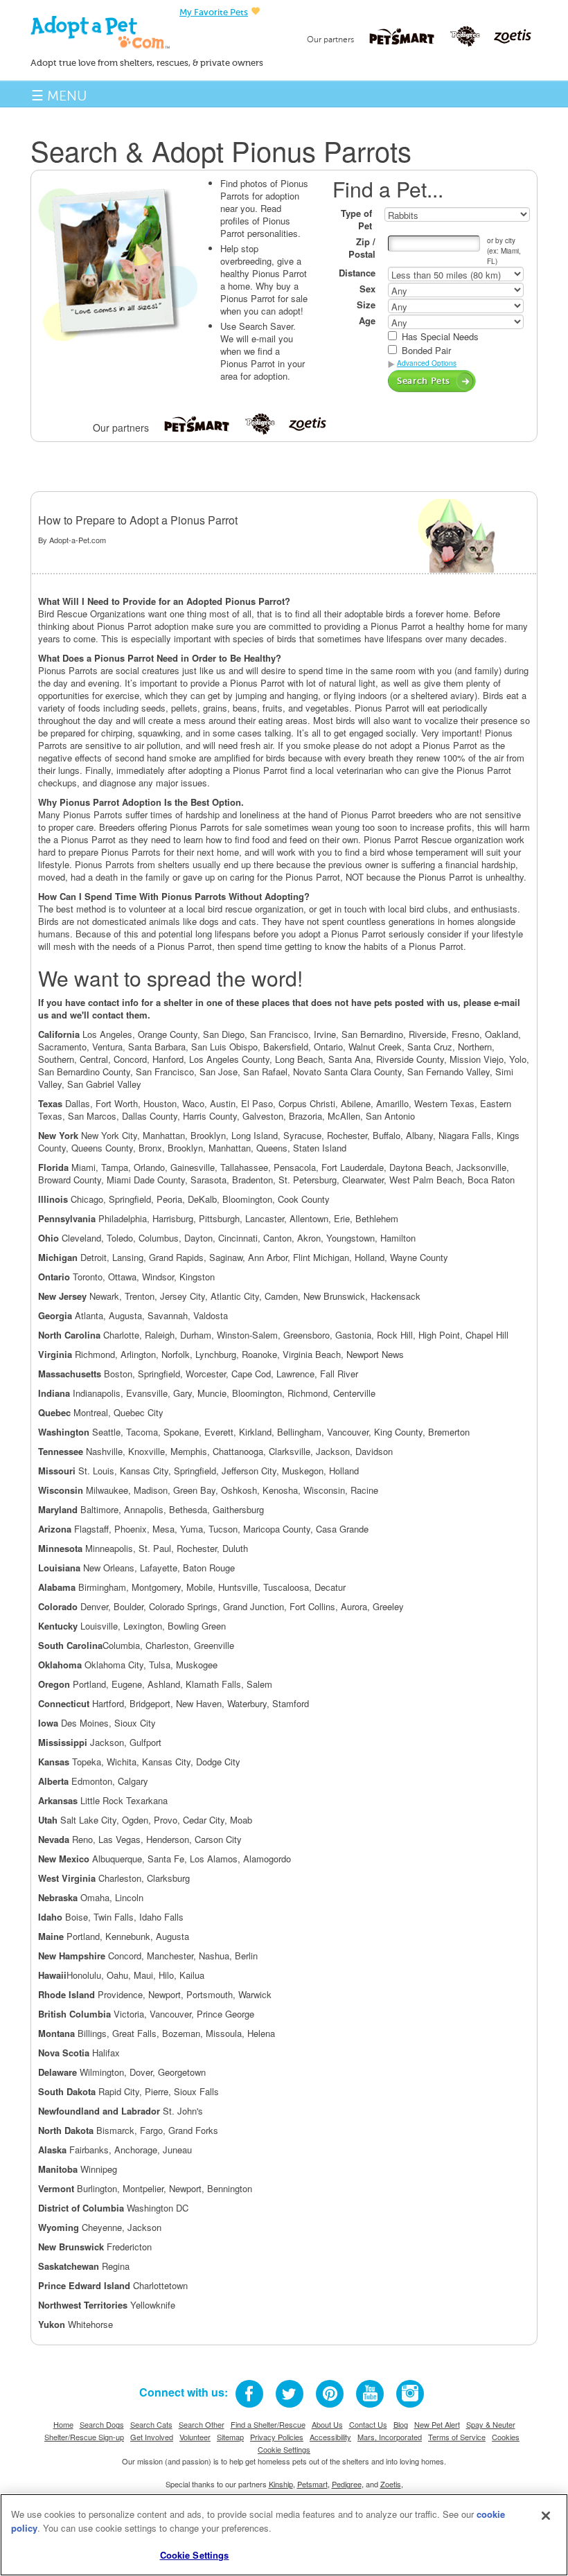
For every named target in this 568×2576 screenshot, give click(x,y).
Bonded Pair (426, 351)
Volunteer (195, 2437)
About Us (327, 2424)
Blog (401, 2424)
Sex (367, 289)
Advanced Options (427, 363)
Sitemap (230, 2437)
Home (63, 2424)
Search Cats (151, 2424)
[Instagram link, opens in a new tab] (410, 2394)
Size (366, 305)
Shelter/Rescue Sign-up (84, 2437)
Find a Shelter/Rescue (268, 2424)
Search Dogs (102, 2424)
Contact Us (368, 2424)
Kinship (281, 2484)
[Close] (546, 2516)
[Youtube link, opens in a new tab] (370, 2394)
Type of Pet (356, 220)
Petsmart (312, 2484)
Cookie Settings (284, 2449)
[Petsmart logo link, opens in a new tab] (409, 36)
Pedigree (347, 2484)
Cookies (506, 2437)
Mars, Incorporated (390, 2437)
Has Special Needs (440, 337)
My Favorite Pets (214, 12)
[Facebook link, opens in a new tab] (249, 2394)
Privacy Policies (277, 2437)
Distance (357, 273)
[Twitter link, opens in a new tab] (290, 2394)
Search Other (202, 2424)
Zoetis (391, 2484)
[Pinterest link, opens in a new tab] (330, 2394)
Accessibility (330, 2437)
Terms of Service (457, 2437)
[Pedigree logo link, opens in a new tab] (472, 37)
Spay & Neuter (491, 2424)
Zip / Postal (362, 248)
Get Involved (152, 2437)
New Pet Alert (437, 2424)
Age (367, 321)
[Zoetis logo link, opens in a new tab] (513, 36)
